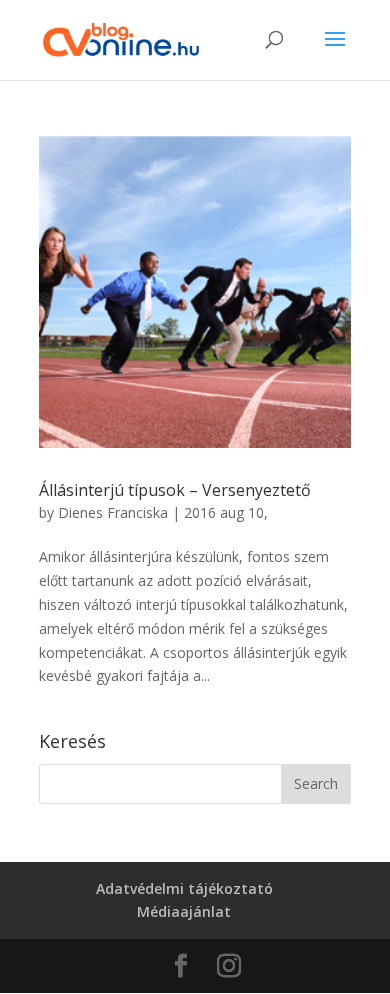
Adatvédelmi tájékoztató (184, 888)
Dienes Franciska (113, 512)
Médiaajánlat (184, 911)
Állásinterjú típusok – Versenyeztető (175, 490)
